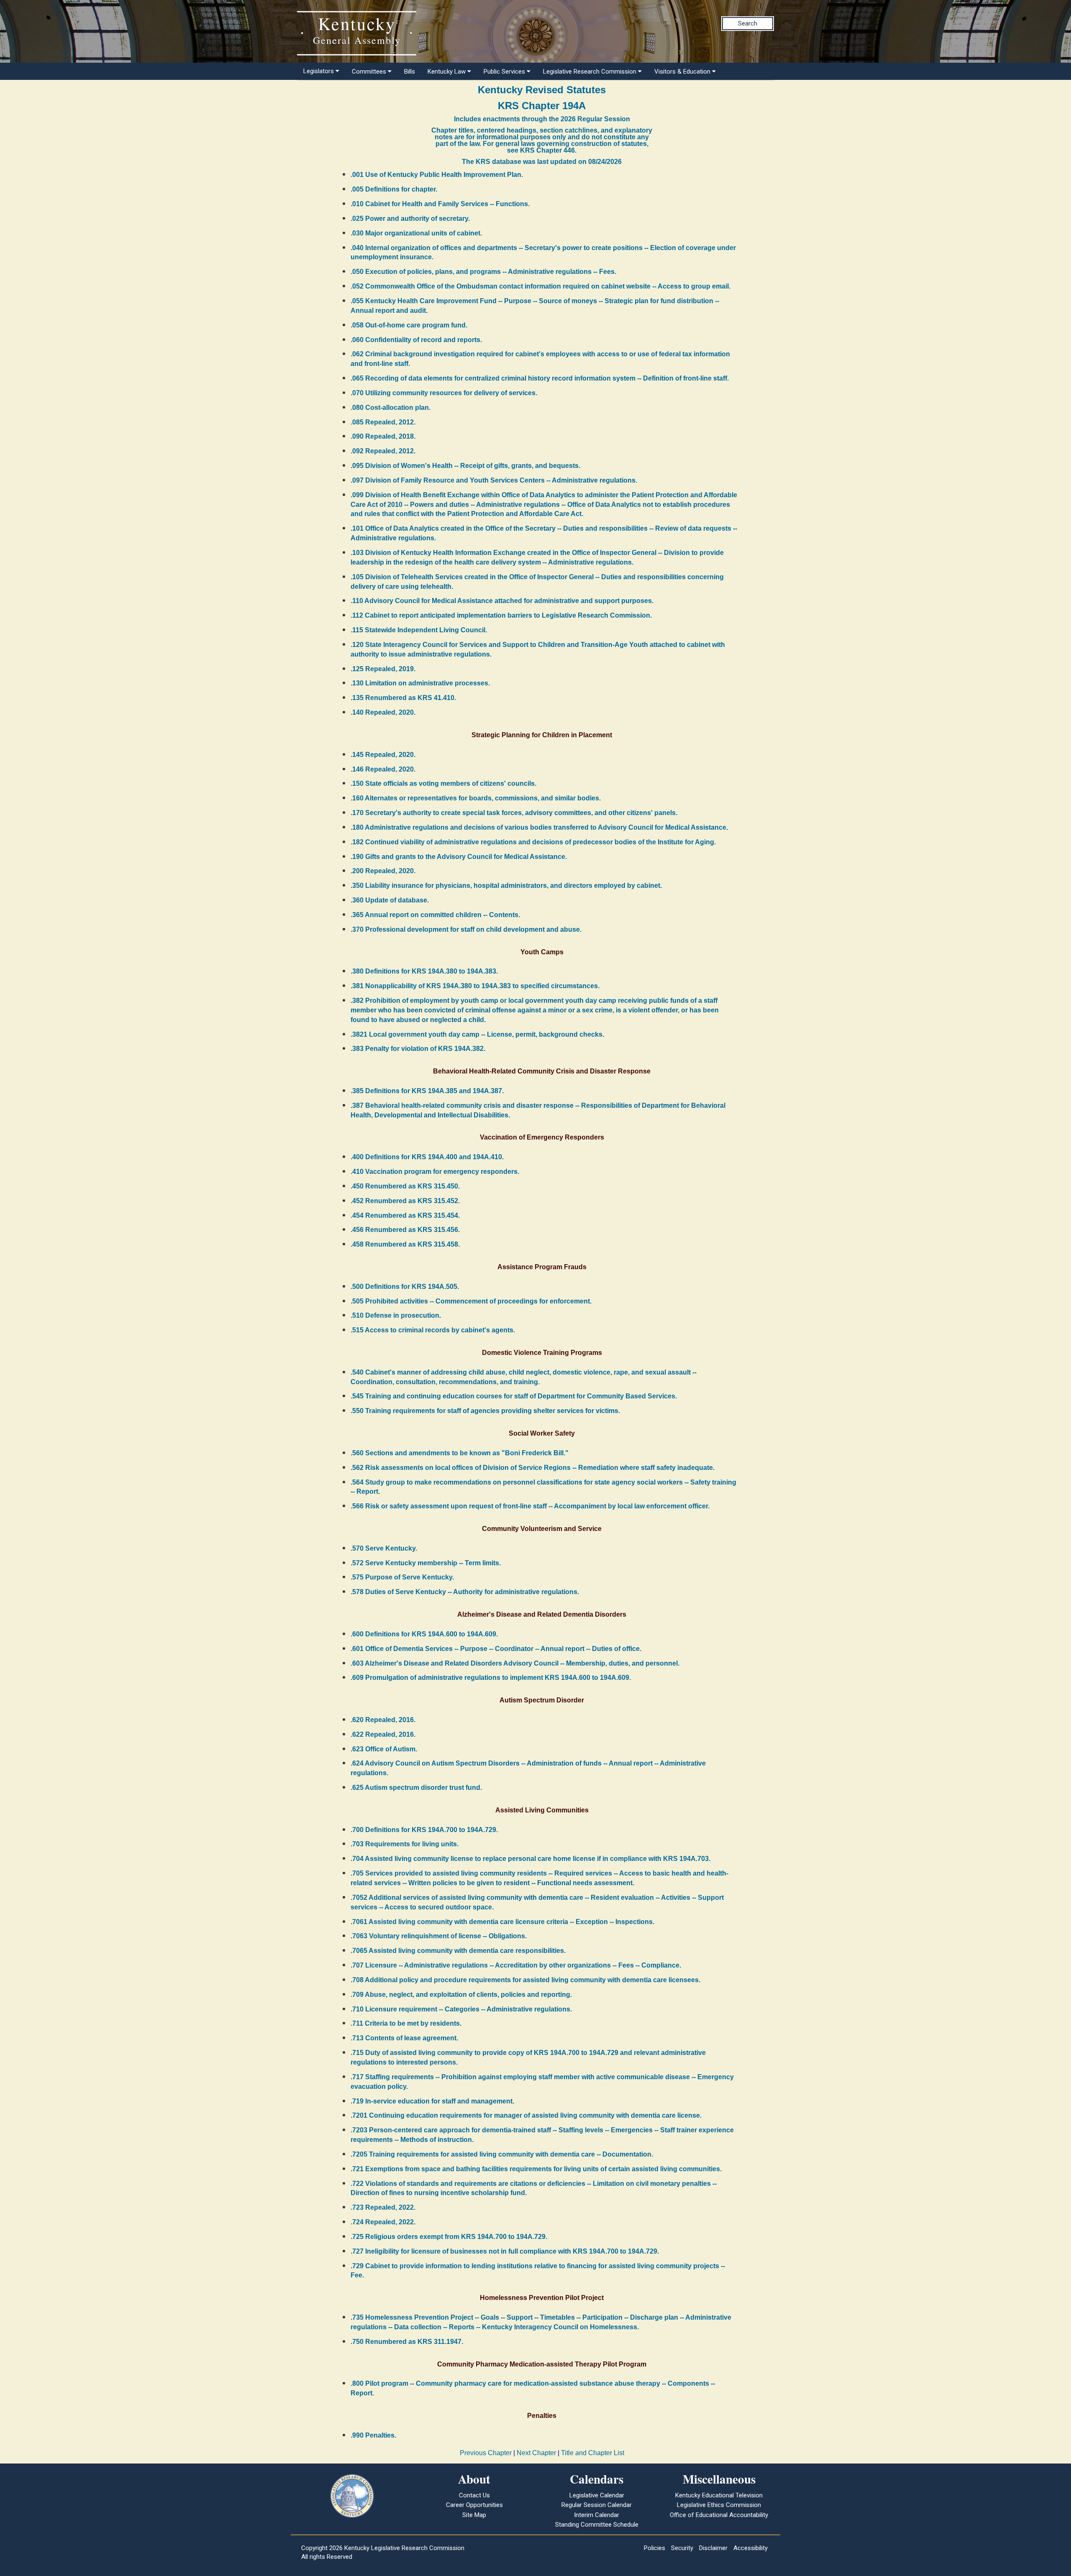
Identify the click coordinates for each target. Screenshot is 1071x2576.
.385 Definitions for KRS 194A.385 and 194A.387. (427, 1091)
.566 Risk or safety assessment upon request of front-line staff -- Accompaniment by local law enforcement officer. (530, 1506)
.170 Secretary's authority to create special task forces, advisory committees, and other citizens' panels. (514, 813)
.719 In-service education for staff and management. (432, 2101)
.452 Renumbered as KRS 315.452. (405, 1201)
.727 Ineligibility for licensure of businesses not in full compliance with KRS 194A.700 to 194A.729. (505, 2251)
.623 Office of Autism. (384, 1749)
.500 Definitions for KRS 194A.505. (405, 1287)
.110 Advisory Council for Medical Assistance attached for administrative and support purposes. (502, 601)
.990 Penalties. (373, 2435)
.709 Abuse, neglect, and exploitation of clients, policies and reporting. (461, 1995)
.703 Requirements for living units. (405, 1844)
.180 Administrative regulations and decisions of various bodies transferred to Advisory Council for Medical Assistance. (539, 827)
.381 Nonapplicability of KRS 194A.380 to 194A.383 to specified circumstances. (475, 986)
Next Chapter (536, 2453)
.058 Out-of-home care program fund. (409, 325)
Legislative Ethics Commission (719, 2505)
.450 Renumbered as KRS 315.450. (405, 1186)
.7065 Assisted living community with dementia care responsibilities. (458, 1951)
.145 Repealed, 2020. (383, 755)
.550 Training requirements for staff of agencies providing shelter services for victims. (485, 1411)
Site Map (474, 2515)
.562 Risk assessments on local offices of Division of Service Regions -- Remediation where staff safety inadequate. (533, 1468)
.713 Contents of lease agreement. (404, 2038)
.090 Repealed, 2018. (383, 436)
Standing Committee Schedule (597, 2525)
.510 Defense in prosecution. (396, 1315)
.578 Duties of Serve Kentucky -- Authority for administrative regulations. (465, 1592)
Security (682, 2548)
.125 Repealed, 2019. (383, 669)
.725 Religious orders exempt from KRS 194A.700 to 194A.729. (449, 2237)
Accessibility (751, 2548)
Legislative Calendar (597, 2495)
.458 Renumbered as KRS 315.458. (405, 1244)
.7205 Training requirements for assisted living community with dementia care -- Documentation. (502, 2154)
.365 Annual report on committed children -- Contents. (435, 915)
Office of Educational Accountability (719, 2515)
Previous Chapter (486, 2453)
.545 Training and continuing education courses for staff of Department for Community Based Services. (514, 1396)
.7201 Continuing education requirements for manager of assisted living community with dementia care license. (526, 2115)
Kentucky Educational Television (719, 2495)
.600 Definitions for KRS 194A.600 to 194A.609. (424, 1634)
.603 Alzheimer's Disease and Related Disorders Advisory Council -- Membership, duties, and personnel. (515, 1663)
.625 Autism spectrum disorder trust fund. (416, 1788)
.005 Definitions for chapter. (394, 189)
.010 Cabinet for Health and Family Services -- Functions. (440, 204)
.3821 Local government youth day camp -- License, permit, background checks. (477, 1034)
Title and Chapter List (593, 2453)
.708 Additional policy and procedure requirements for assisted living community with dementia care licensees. (525, 1980)
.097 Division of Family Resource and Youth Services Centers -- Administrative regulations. (494, 480)
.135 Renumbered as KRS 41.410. (403, 698)
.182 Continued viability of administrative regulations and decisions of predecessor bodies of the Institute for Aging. (533, 842)
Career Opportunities (474, 2505)
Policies (655, 2548)
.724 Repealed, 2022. (383, 2222)
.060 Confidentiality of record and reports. (416, 340)
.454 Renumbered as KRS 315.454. (405, 1215)
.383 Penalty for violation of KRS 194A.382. (418, 1049)
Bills (410, 72)
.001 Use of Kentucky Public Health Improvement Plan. (437, 175)
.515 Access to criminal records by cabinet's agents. (433, 1330)
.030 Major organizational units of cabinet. (416, 233)
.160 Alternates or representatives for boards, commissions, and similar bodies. (476, 798)
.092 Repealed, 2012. (383, 451)
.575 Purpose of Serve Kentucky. (402, 1577)
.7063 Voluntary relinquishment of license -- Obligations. (439, 1936)
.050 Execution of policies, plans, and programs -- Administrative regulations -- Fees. (483, 272)
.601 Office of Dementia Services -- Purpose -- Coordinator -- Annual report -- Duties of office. (496, 1649)
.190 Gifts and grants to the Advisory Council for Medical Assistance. (459, 857)
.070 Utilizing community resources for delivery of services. (444, 393)
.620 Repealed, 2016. (383, 1720)
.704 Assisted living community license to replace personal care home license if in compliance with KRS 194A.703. (530, 1859)
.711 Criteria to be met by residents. (406, 2023)
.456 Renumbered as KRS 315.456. (405, 1230)
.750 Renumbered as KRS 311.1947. (407, 2342)
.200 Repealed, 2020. (383, 871)
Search (748, 23)
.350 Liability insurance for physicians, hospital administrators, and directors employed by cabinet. (506, 885)
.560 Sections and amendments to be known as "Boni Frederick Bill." (460, 1453)
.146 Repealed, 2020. (383, 769)
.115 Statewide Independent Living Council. (419, 630)
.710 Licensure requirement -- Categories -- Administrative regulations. (461, 2009)
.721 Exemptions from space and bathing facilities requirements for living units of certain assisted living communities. (536, 2169)
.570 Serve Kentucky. (384, 1548)
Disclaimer (713, 2548)
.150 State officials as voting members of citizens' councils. (443, 783)
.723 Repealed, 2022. (383, 2207)
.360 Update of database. (390, 900)
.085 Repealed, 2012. (383, 422)
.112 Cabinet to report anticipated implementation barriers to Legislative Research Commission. (501, 615)
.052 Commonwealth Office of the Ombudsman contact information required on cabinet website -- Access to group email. (541, 286)
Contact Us (474, 2495)
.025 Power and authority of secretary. (410, 218)
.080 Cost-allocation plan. (391, 408)
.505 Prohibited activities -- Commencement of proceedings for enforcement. (471, 1301)
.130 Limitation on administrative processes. (420, 683)
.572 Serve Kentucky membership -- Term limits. (426, 1563)
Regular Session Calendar (597, 2505)
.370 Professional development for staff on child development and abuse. (466, 929)
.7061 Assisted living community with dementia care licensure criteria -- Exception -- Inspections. (502, 1922)
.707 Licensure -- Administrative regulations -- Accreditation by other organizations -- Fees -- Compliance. (516, 1965)
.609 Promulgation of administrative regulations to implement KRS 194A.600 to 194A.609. (491, 1678)
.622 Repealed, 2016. (383, 1734)
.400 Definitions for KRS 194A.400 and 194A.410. (427, 1157)
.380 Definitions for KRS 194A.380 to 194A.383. (424, 971)
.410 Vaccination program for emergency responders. (435, 1172)
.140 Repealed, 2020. (383, 712)
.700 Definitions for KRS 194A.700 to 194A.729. (424, 1830)
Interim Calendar (597, 2515)
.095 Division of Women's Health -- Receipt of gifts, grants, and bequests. (465, 466)
